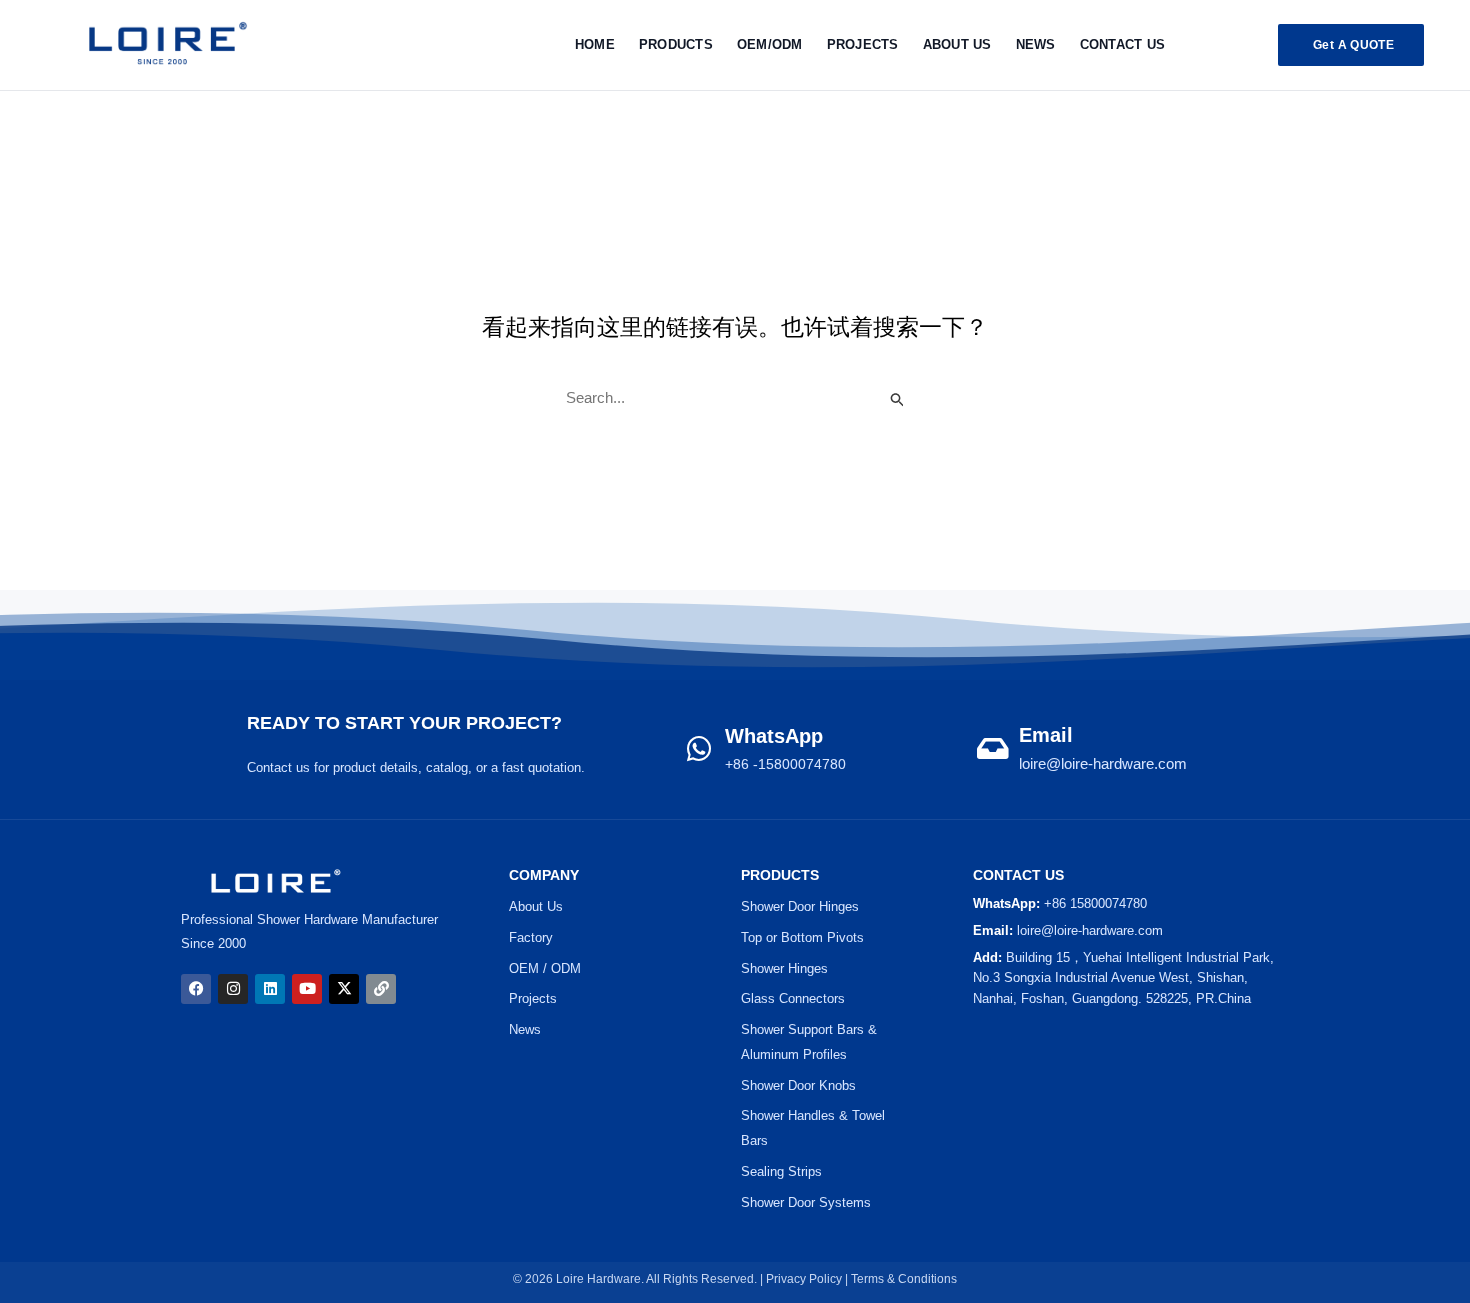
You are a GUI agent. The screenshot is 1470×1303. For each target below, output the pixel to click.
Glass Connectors (793, 998)
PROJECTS (863, 44)
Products (676, 44)
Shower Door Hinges (800, 906)
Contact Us (1123, 44)
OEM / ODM (545, 968)
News (1036, 44)
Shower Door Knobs (798, 1085)
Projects (533, 998)
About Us (957, 44)
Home (595, 44)
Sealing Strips (781, 1171)
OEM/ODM (770, 44)
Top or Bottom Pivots (802, 937)
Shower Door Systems (806, 1202)
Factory (531, 937)
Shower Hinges (784, 968)
